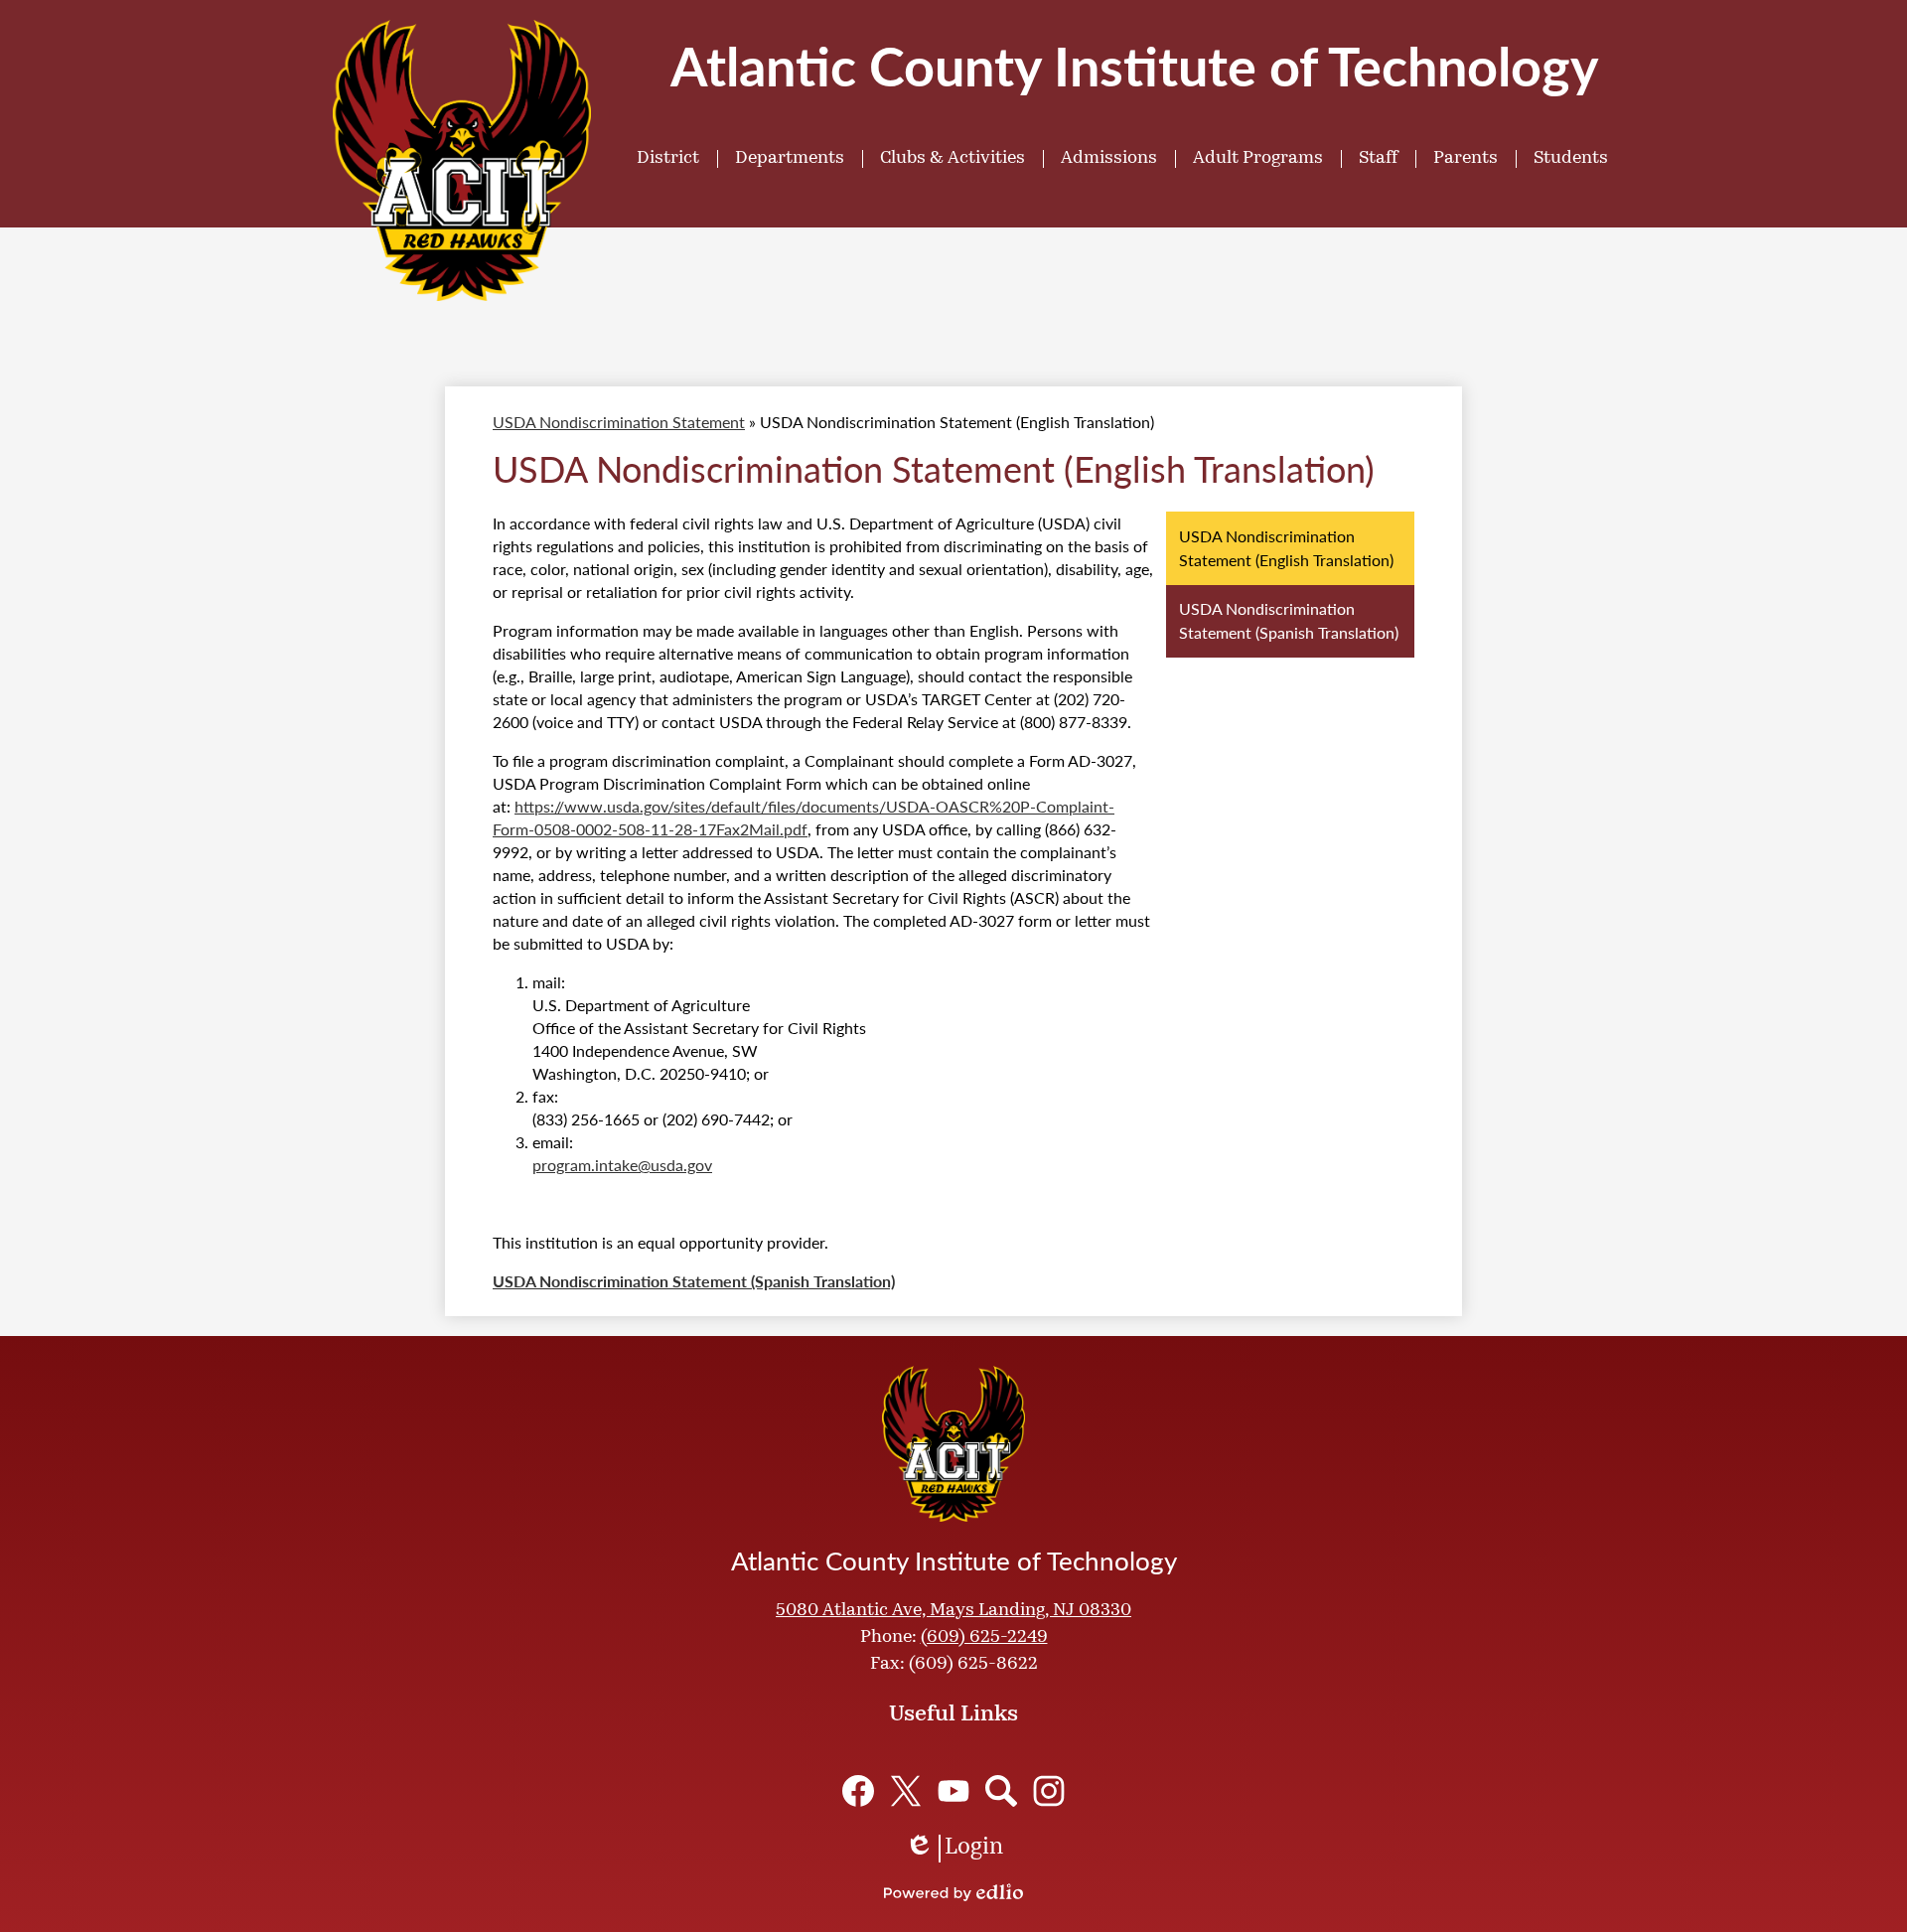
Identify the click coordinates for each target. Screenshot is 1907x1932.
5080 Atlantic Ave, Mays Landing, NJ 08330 (953, 1611)
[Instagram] (1049, 1791)
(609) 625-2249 (984, 1638)
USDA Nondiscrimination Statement (619, 422)
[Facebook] (858, 1791)
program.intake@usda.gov (622, 1165)
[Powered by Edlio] (953, 1892)
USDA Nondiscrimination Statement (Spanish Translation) (694, 1281)
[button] (668, 159)
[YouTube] (953, 1791)
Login (954, 1850)
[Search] (1001, 1791)
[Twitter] (906, 1791)
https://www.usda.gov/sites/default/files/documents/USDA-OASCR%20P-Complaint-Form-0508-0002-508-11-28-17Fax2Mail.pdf (804, 817)
